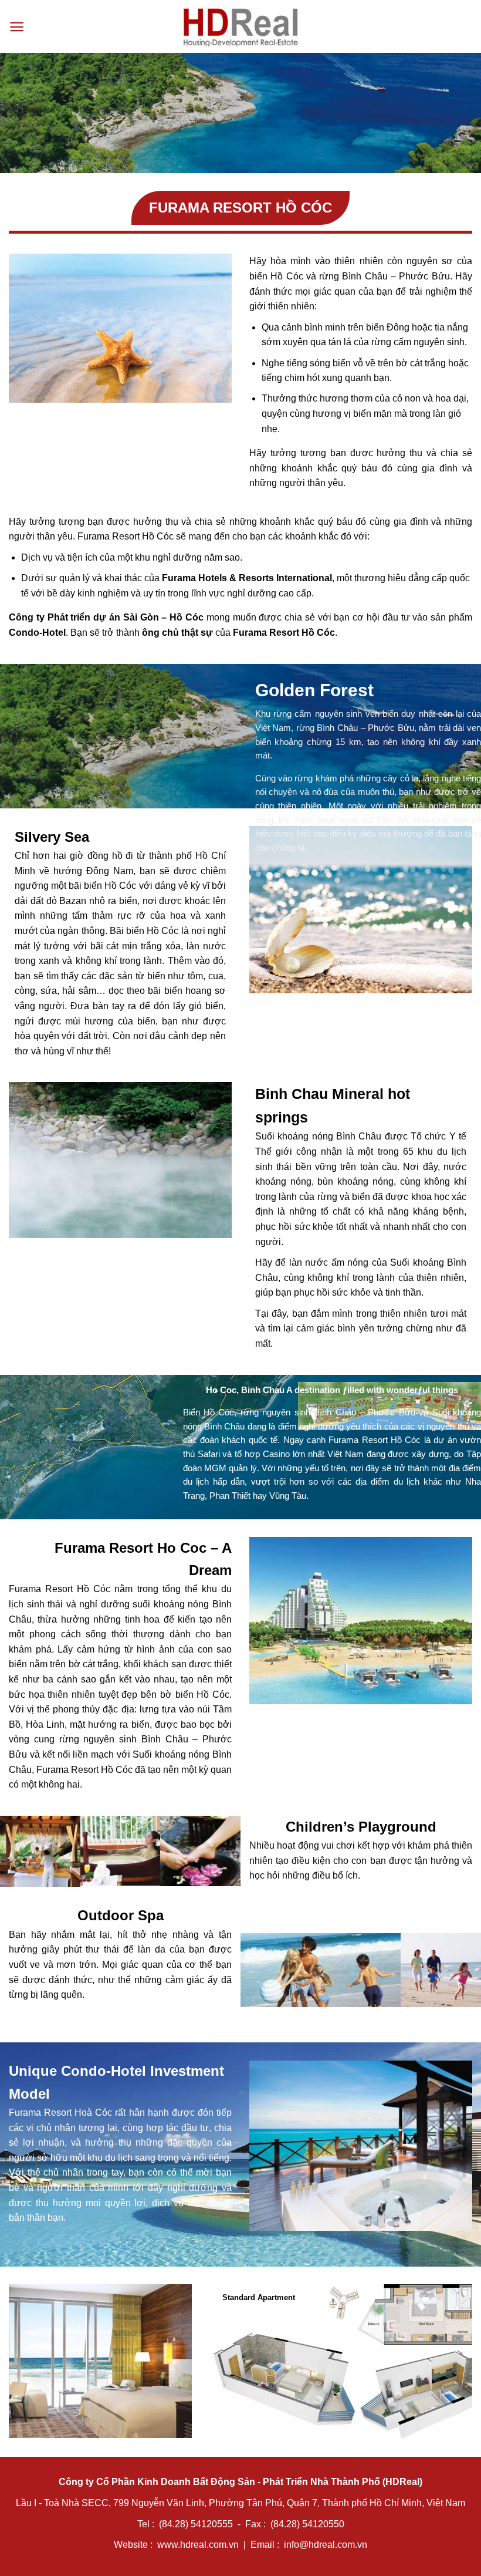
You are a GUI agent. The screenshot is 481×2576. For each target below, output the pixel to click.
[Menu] (17, 27)
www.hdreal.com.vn (198, 2545)
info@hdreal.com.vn (326, 2545)
